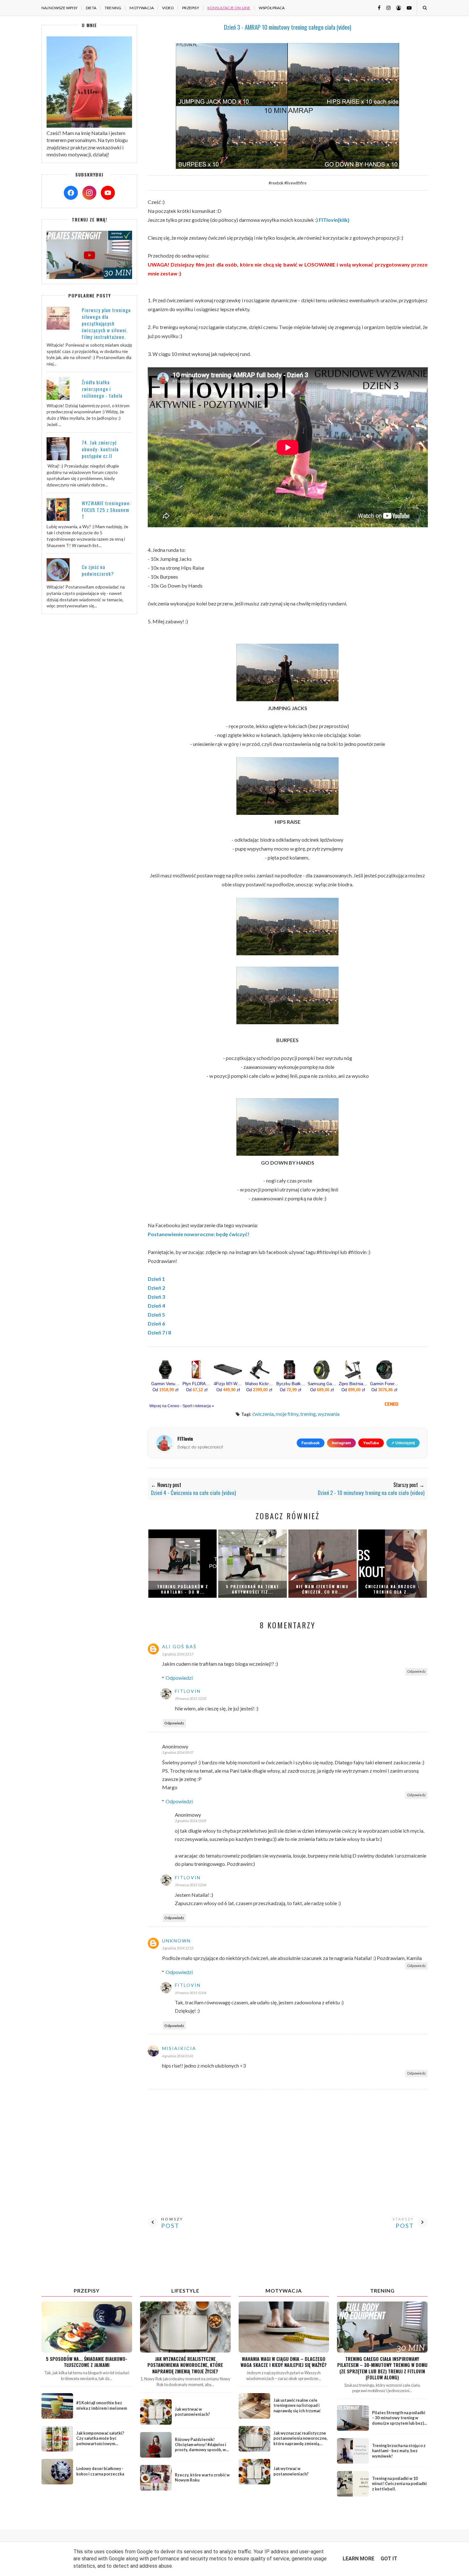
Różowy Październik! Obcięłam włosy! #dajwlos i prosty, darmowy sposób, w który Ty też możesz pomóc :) (202, 2447)
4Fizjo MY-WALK (228, 1384)
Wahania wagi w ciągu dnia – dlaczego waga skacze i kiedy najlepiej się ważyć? (284, 2362)
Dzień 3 (156, 1297)
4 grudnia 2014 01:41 (178, 2056)
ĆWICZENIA (263, 1414)
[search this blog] (424, 8)
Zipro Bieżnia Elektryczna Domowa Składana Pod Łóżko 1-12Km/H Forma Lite (353, 1384)
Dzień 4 (156, 1306)
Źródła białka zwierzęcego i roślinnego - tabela (102, 389)
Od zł (165, 1390)
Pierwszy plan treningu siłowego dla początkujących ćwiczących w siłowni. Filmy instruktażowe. (106, 323)
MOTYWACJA (142, 8)
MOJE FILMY (287, 1414)
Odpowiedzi (179, 1678)
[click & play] (89, 277)
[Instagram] (89, 193)
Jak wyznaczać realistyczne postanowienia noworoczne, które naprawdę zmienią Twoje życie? (185, 2365)
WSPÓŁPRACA (272, 8)
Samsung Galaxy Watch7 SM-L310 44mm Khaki (322, 1384)
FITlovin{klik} (334, 220)
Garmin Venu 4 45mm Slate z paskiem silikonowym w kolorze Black (166, 1384)
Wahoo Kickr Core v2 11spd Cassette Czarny (259, 1384)
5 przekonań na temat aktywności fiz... (253, 1589)
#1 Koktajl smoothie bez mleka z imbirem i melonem (102, 2405)
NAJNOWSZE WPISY (60, 8)
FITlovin (188, 1691)
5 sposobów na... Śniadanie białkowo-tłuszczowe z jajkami (87, 2362)
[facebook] (377, 8)
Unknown (176, 1941)
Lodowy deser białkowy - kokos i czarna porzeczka (100, 2471)
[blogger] (396, 8)
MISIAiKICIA (179, 2048)
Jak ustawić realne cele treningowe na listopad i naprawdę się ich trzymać (297, 2405)
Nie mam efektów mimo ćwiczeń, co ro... (322, 1589)
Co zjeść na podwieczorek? (98, 570)
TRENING (113, 8)
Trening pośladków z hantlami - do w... (183, 1589)
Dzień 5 (156, 1314)
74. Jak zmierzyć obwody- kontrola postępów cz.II (100, 449)
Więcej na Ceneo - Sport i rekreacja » (182, 1406)
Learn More (358, 2559)
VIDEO (168, 8)
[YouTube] (108, 193)
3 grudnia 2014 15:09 (190, 1821)
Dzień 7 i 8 (159, 1332)
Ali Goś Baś (179, 1646)
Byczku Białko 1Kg (291, 1384)
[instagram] (386, 8)
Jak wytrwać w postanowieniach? (192, 2412)
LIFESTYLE (185, 2291)
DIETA (91, 8)
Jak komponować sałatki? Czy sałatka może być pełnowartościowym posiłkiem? (100, 2441)
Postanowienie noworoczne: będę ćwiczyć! (199, 1234)
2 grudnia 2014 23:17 (178, 1654)
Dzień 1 (156, 1279)
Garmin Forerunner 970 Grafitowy (384, 1384)
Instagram (341, 1443)
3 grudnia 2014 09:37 (178, 1752)
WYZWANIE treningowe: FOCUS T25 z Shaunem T (106, 510)
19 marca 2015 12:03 (190, 1698)
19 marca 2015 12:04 (190, 1885)
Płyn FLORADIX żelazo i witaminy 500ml (197, 1384)
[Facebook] (71, 193)
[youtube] (407, 8)
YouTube (371, 1443)
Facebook (311, 1443)
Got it (389, 2559)
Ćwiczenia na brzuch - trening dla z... (393, 1589)
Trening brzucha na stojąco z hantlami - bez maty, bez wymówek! (399, 2451)
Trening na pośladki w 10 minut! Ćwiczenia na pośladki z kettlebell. (399, 2484)
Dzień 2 (156, 1288)
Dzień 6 (156, 1323)
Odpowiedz (416, 1671)
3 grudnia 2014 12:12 (178, 1948)
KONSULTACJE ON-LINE (229, 8)
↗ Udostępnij (403, 1443)
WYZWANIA (329, 1414)
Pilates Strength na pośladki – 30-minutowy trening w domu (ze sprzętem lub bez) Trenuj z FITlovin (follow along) (399, 2423)
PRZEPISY (191, 8)
